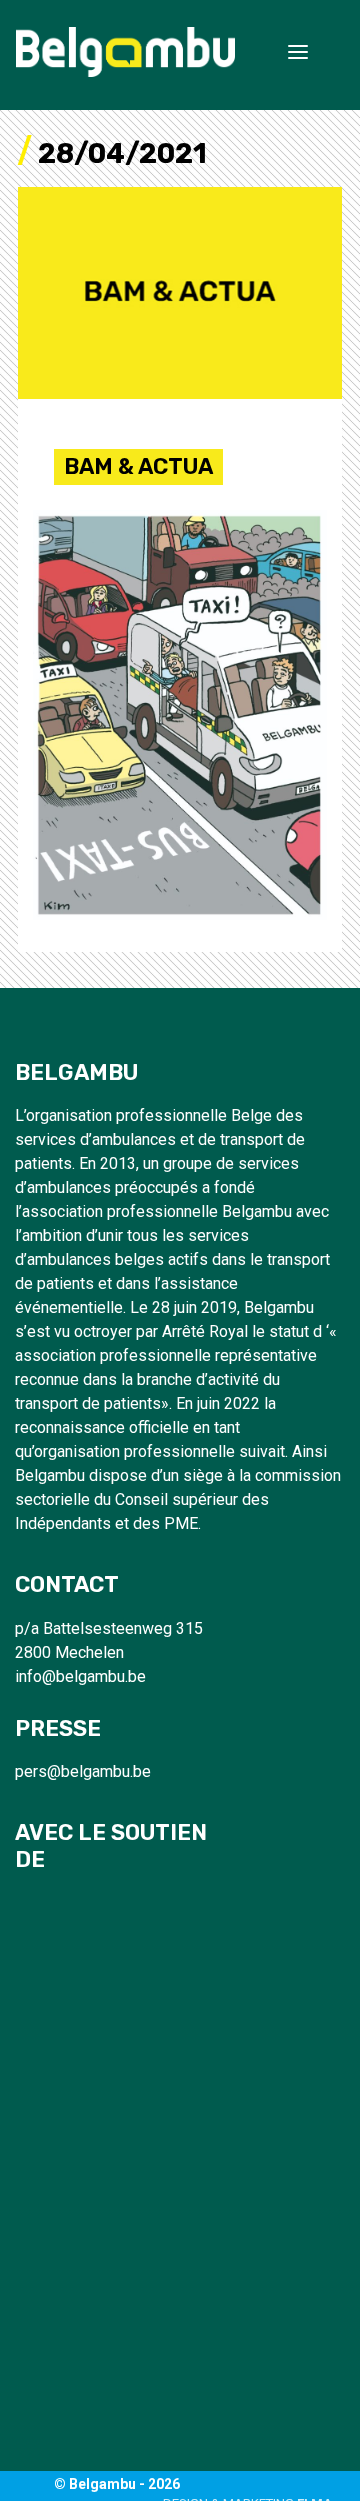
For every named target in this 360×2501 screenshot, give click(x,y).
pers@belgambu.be (83, 1771)
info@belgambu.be (80, 1676)
